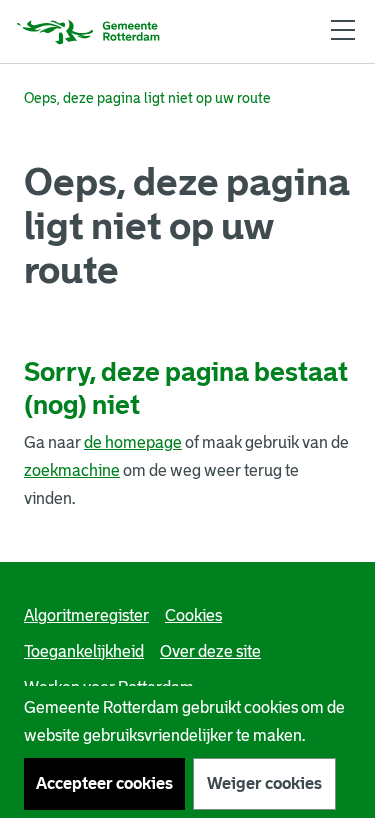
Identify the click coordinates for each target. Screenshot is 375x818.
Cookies (193, 615)
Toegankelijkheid (84, 651)
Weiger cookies (264, 783)
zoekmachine (72, 470)
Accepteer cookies (104, 783)
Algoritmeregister (86, 615)
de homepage (133, 442)
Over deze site (210, 651)
